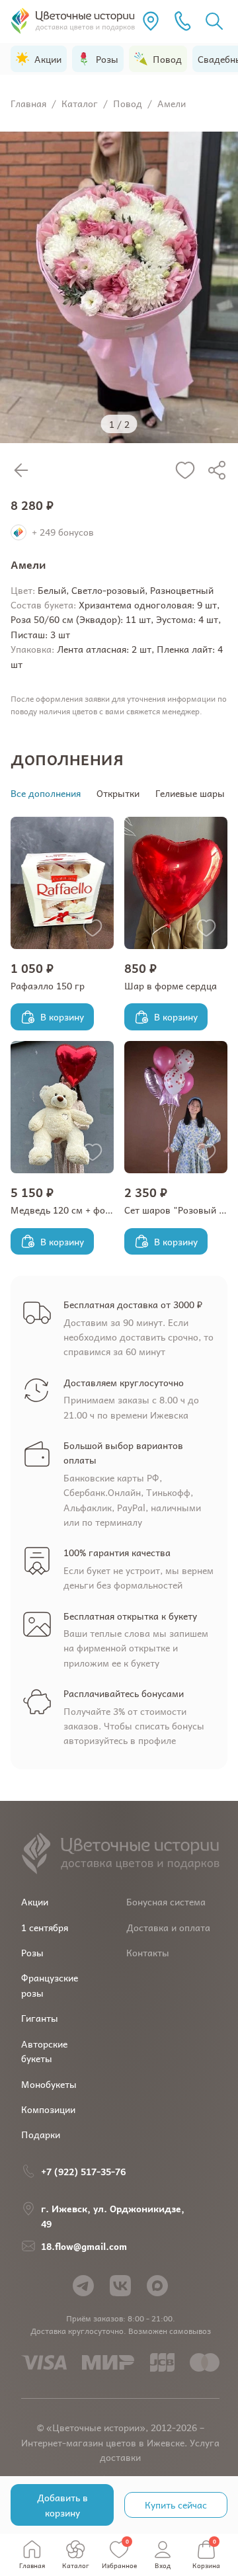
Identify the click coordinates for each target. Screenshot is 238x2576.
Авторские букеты (44, 2051)
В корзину (62, 1017)
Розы (32, 1952)
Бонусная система (166, 1901)
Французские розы (50, 1985)
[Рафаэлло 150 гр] (62, 883)
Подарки (41, 2134)
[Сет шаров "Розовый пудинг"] (176, 1107)
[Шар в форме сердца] (176, 883)
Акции (35, 1901)
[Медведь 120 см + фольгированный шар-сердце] (62, 1107)
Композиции (48, 2109)
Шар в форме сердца (171, 985)
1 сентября (45, 1927)
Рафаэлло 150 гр (48, 985)
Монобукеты (49, 2084)
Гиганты (40, 2018)
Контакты (148, 1952)
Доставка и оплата (168, 1927)
